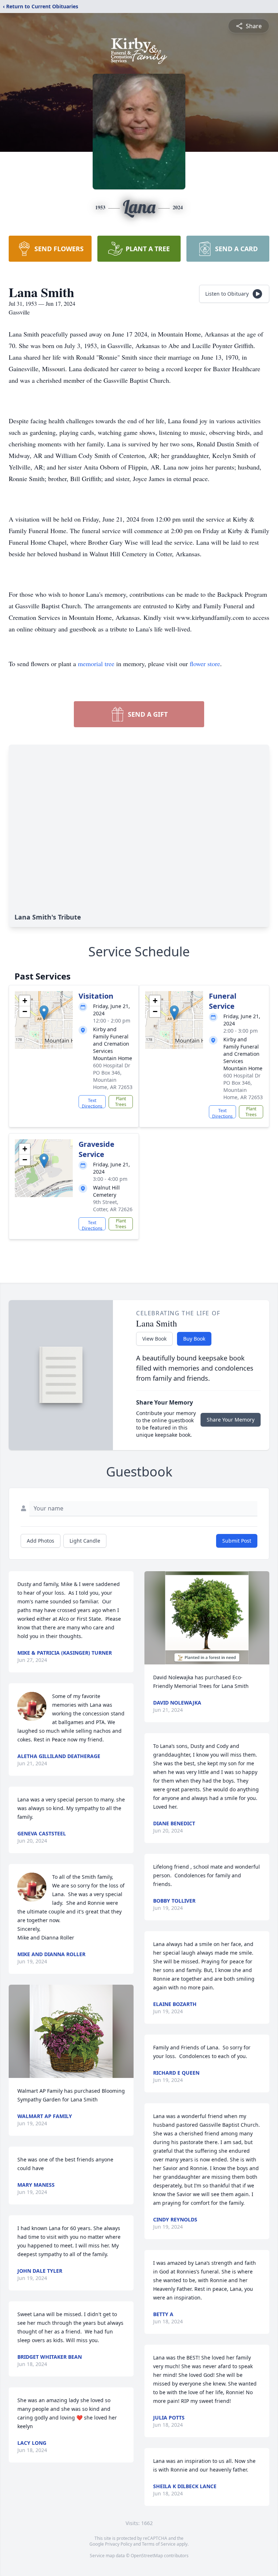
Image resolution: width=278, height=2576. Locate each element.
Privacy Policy (119, 2544)
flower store (205, 664)
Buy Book (194, 1339)
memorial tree (96, 664)
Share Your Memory (231, 1420)
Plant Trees (121, 1101)
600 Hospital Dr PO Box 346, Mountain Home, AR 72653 (113, 1076)
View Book (154, 1339)
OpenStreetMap (147, 2556)
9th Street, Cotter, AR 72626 (113, 1206)
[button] (44, 1013)
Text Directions (92, 1103)
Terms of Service (159, 2544)
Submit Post (237, 1541)
